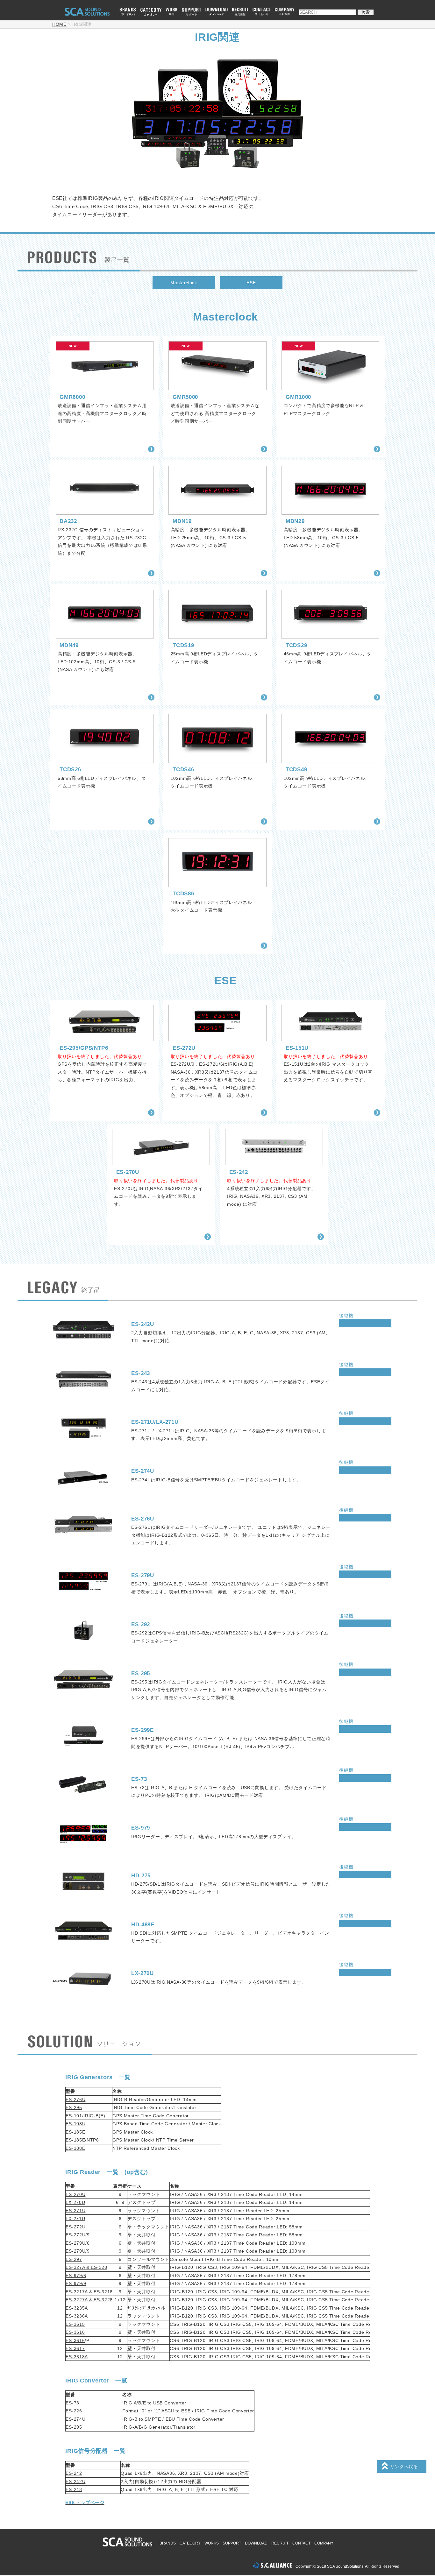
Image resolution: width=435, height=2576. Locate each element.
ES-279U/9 (78, 2251)
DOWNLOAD (256, 2543)
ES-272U (75, 2227)
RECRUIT (280, 2543)
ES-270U (75, 2194)
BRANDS (168, 2543)
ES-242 (74, 2473)
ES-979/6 (76, 2276)
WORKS (212, 2543)
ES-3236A (77, 2316)
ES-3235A (77, 2308)
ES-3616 (75, 2332)
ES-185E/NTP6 (82, 2140)
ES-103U (75, 2124)
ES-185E (75, 2132)
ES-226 (74, 2411)
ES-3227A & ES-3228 (89, 2300)
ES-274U (75, 2419)
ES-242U (75, 2481)
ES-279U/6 (78, 2243)
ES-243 (74, 2489)
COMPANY (324, 2543)
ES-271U (75, 2211)
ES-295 (74, 2107)
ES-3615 (75, 2324)
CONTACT (301, 2543)
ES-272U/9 (78, 2235)
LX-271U (75, 2219)
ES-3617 (75, 2348)
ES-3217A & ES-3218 (89, 2292)
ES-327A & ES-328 (86, 2267)
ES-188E (75, 2148)
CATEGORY (190, 2543)
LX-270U (75, 2202)
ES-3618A (77, 2357)
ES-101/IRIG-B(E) (85, 2116)
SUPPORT (232, 2543)
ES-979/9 (76, 2283)
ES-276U (75, 2100)
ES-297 (74, 2259)
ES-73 (72, 2403)
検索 (366, 12)
